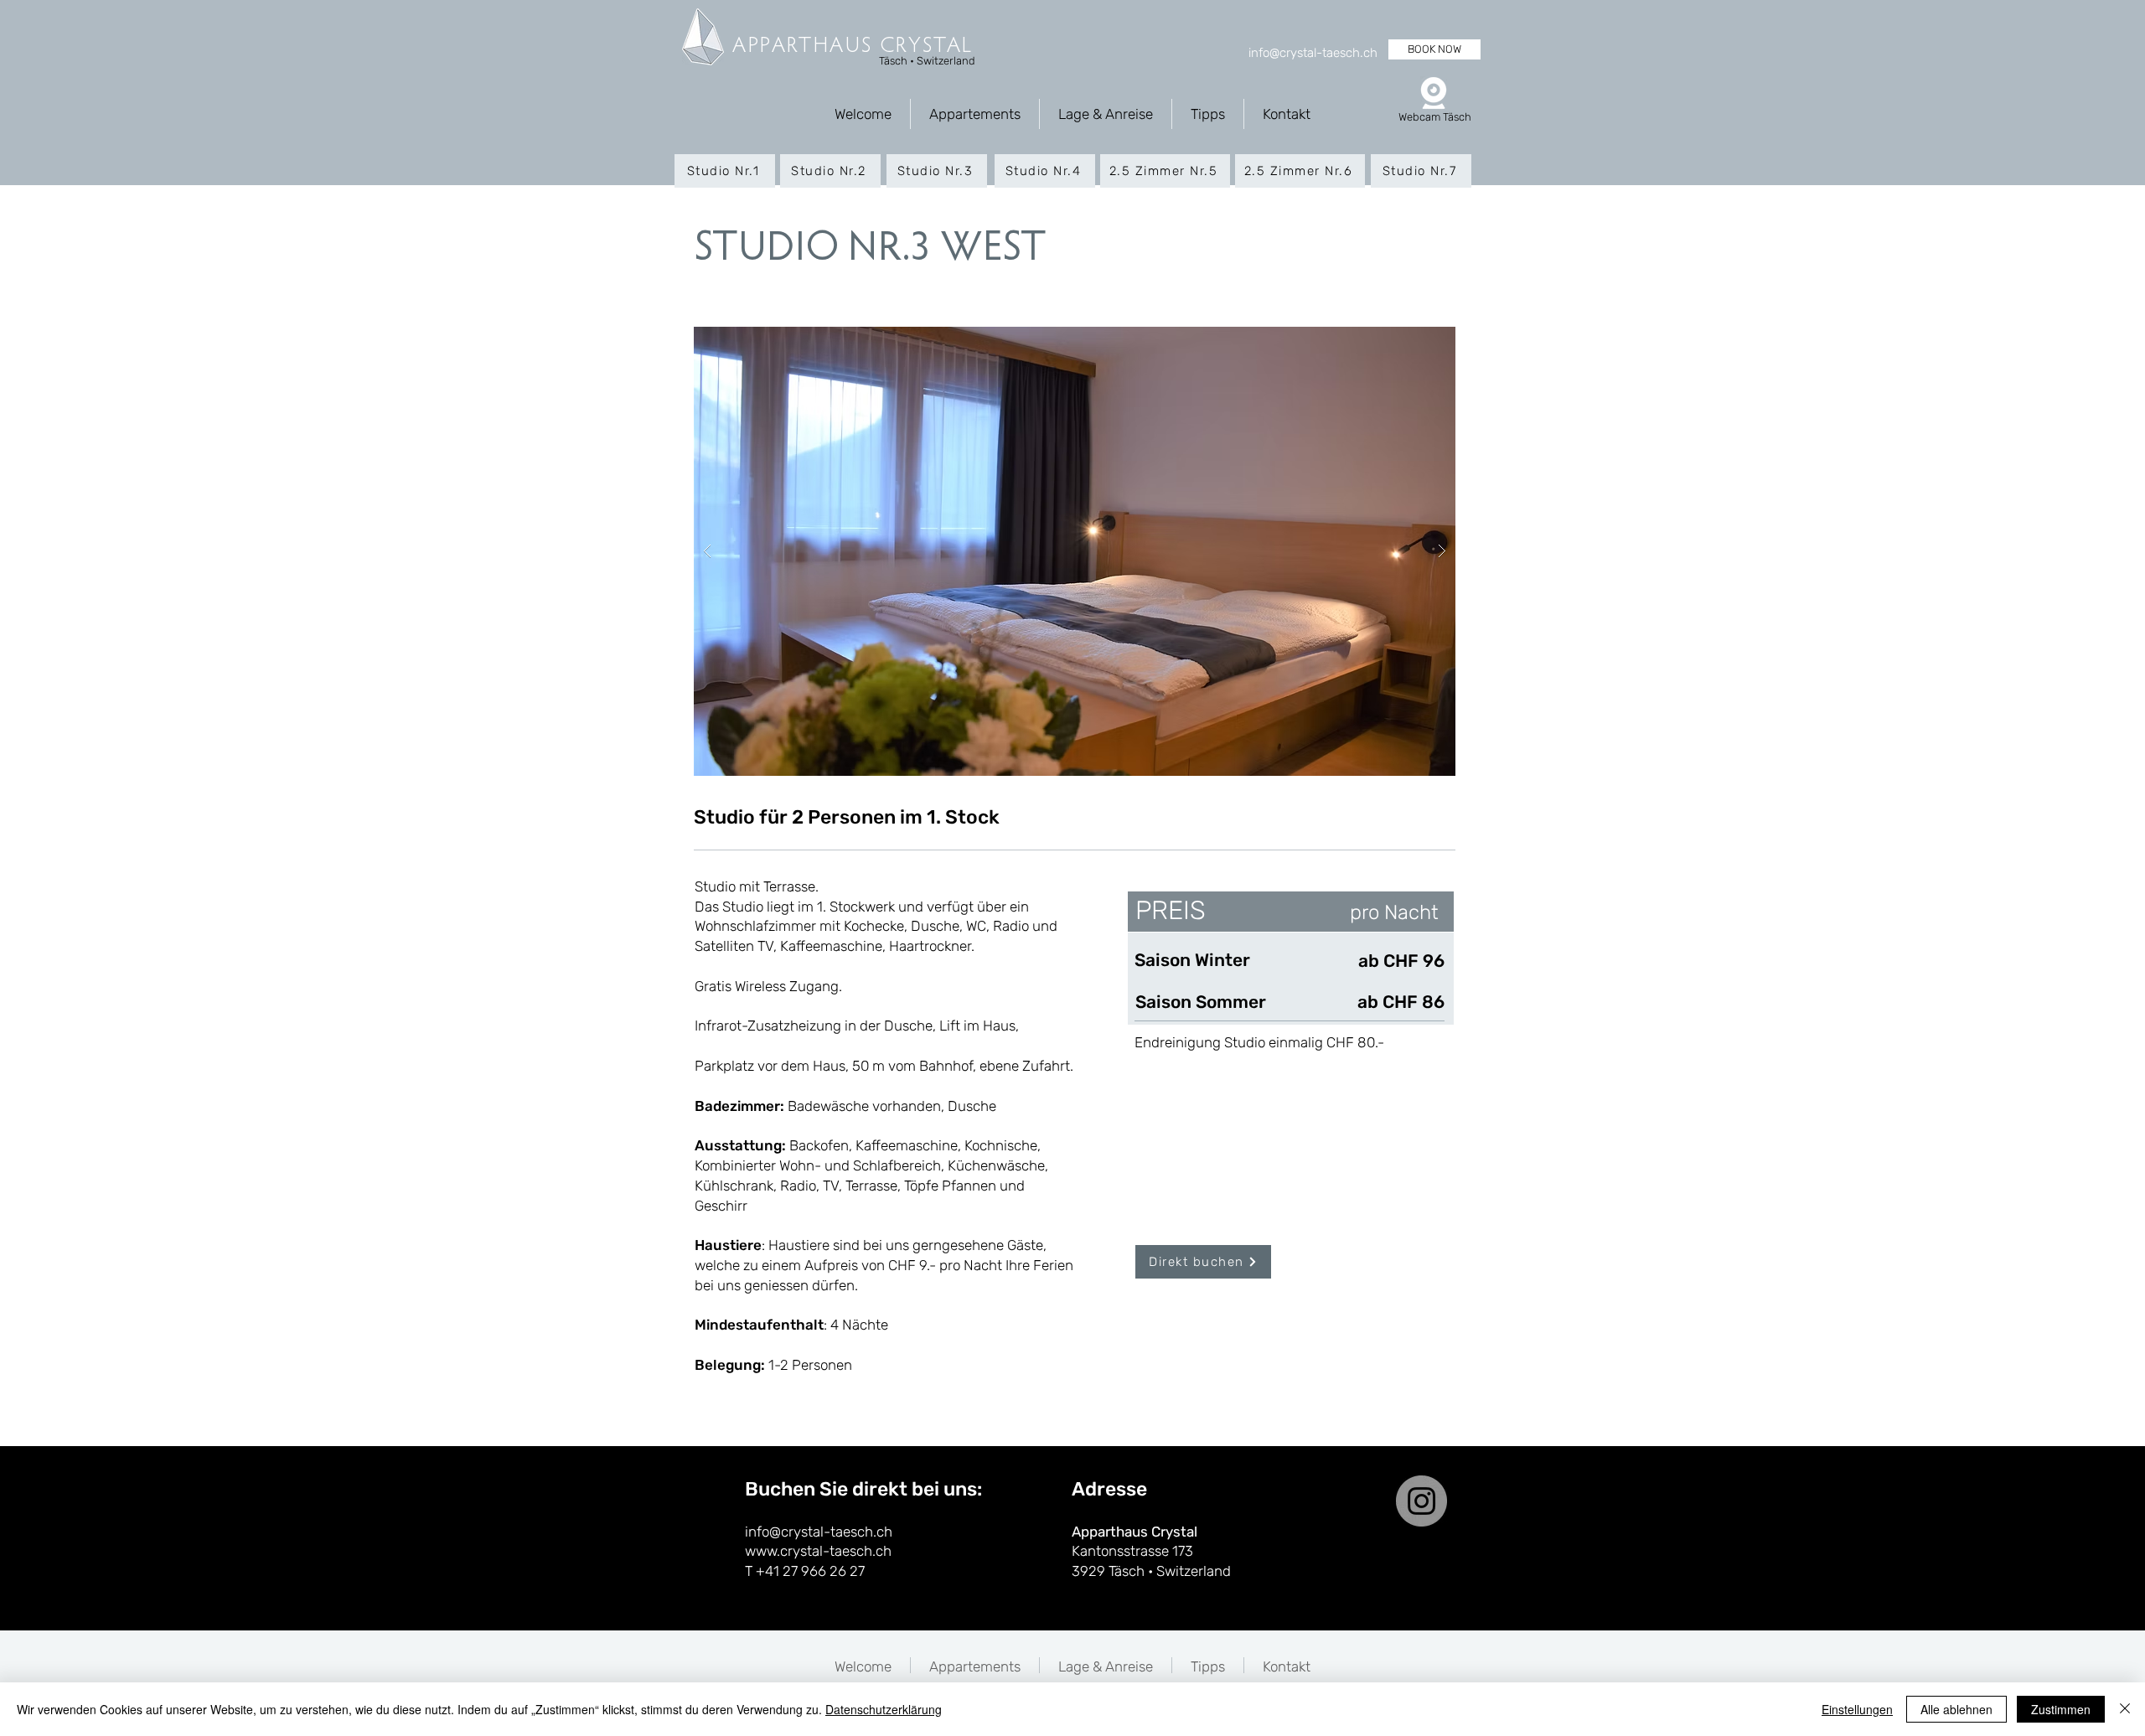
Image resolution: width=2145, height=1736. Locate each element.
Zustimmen (2061, 1709)
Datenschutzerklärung (884, 1709)
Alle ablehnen (1956, 1709)
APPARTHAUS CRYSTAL (853, 47)
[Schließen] (2125, 1709)
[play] (1416, 341)
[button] (1092, 551)
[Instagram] (1421, 1501)
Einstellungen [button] (1857, 1709)
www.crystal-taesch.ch (818, 1551)
